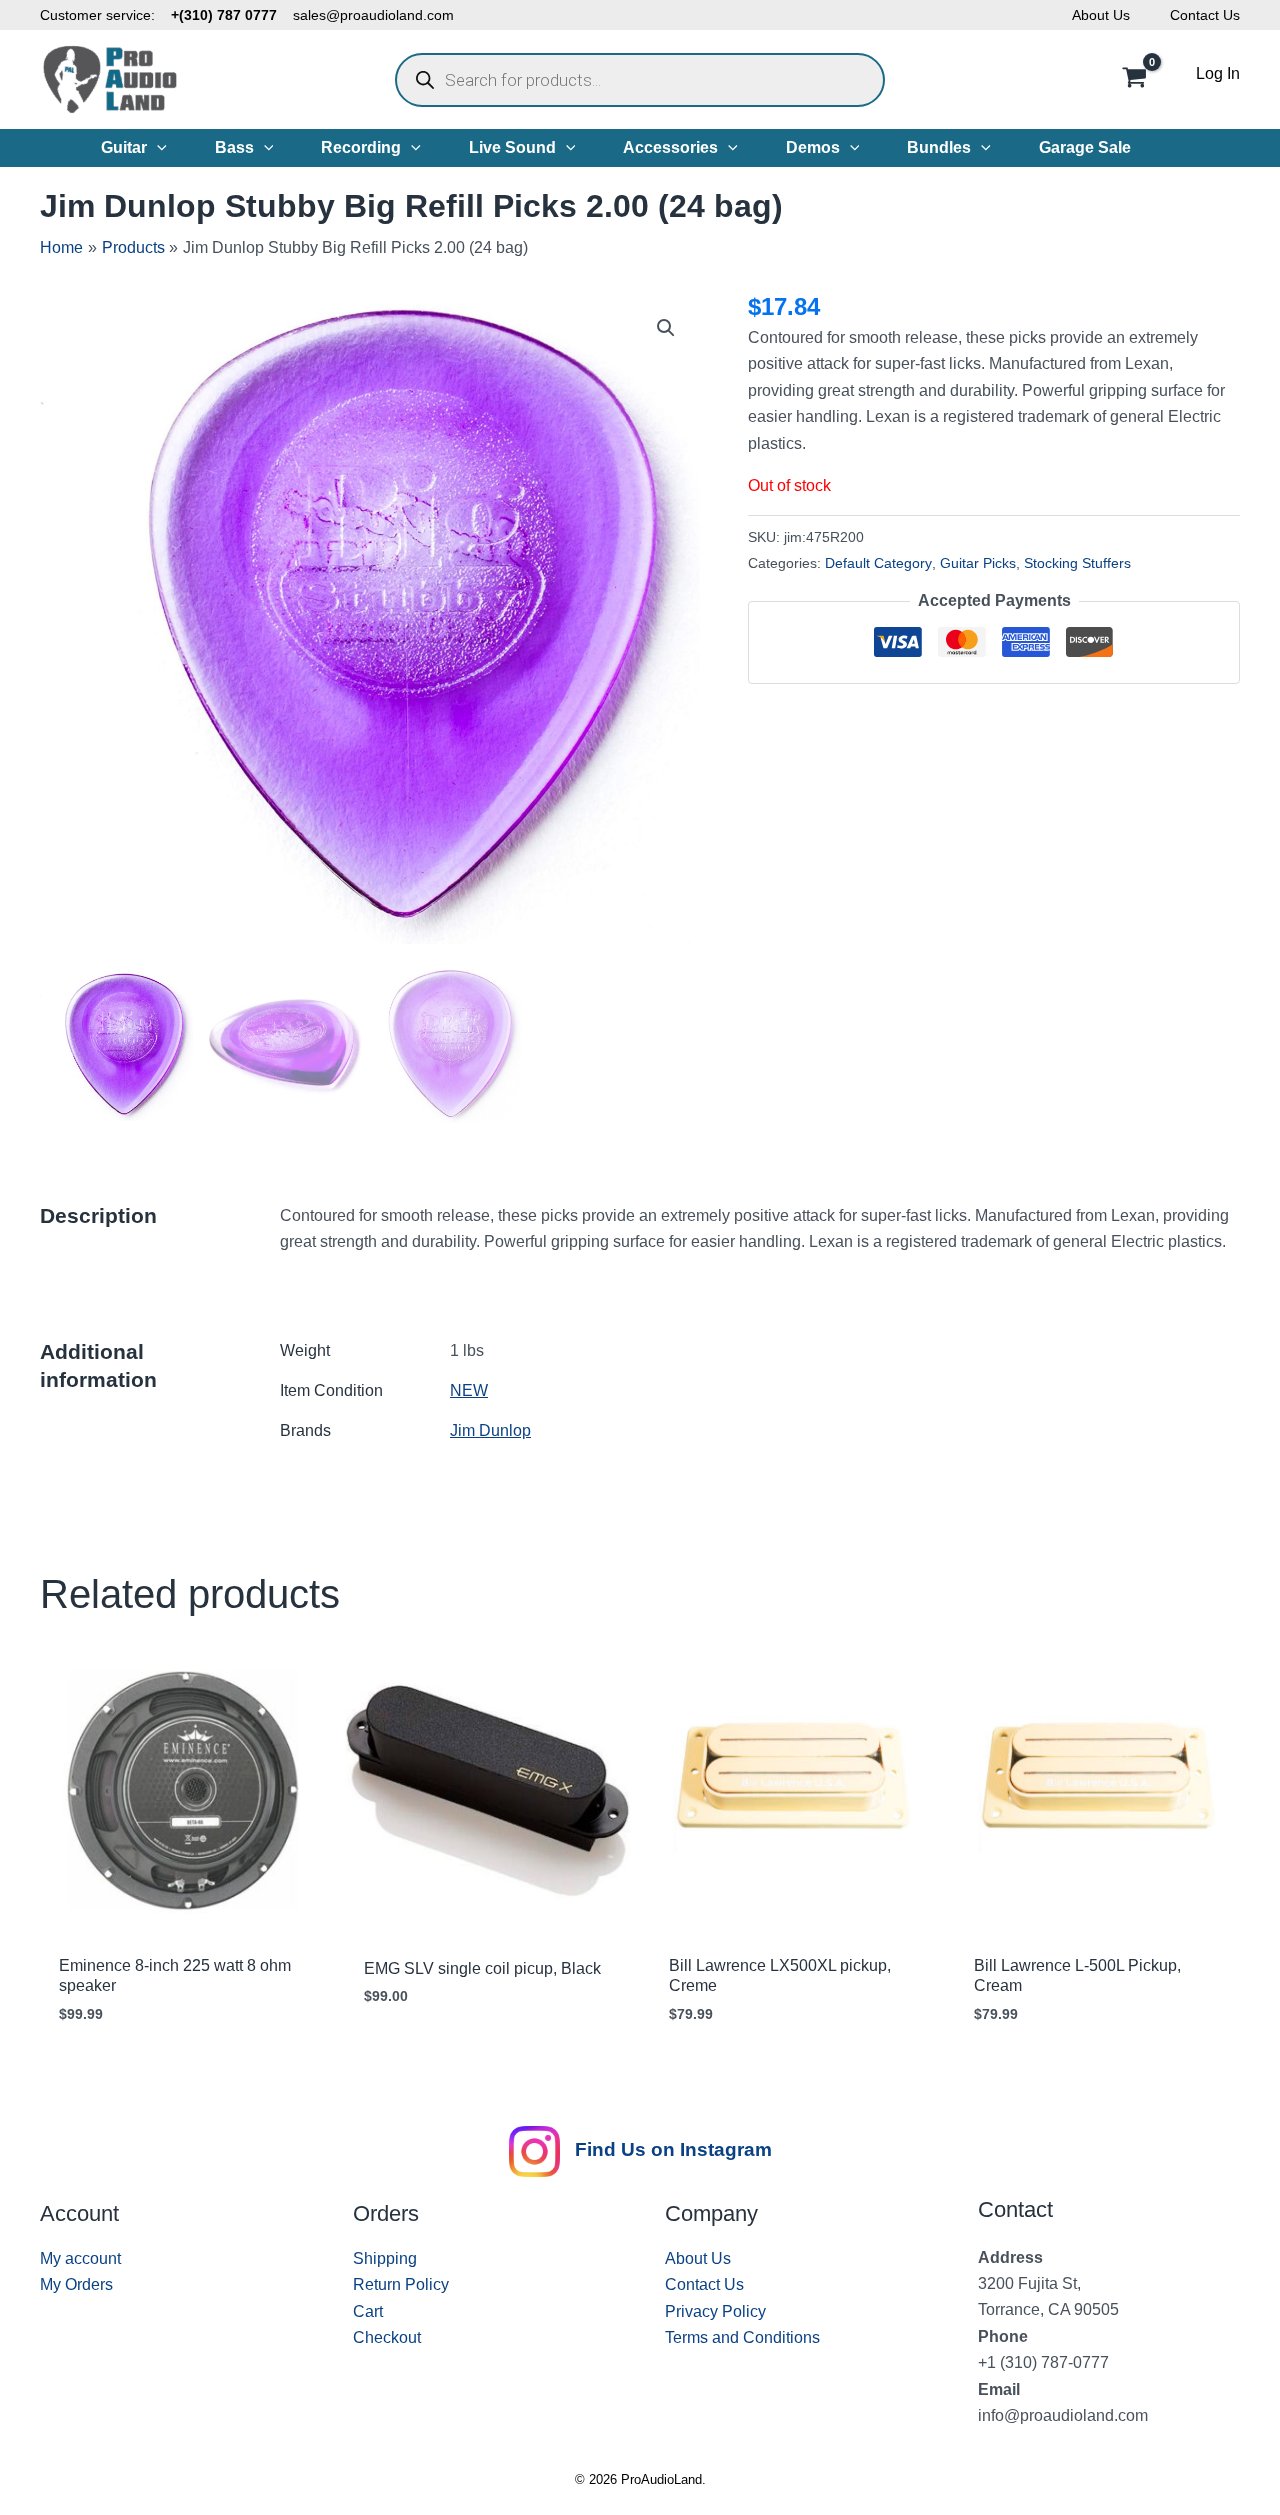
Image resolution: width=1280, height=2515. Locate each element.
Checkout (387, 2337)
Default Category (878, 563)
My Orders (76, 2284)
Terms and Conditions (742, 2337)
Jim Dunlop (490, 1430)
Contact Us (1205, 15)
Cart (368, 2311)
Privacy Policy (715, 2311)
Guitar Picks (978, 563)
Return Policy (401, 2284)
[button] (157, 148)
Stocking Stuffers (1077, 563)
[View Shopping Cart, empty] (1134, 80)
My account (80, 2258)
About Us (1101, 15)
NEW (469, 1390)
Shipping (385, 2258)
